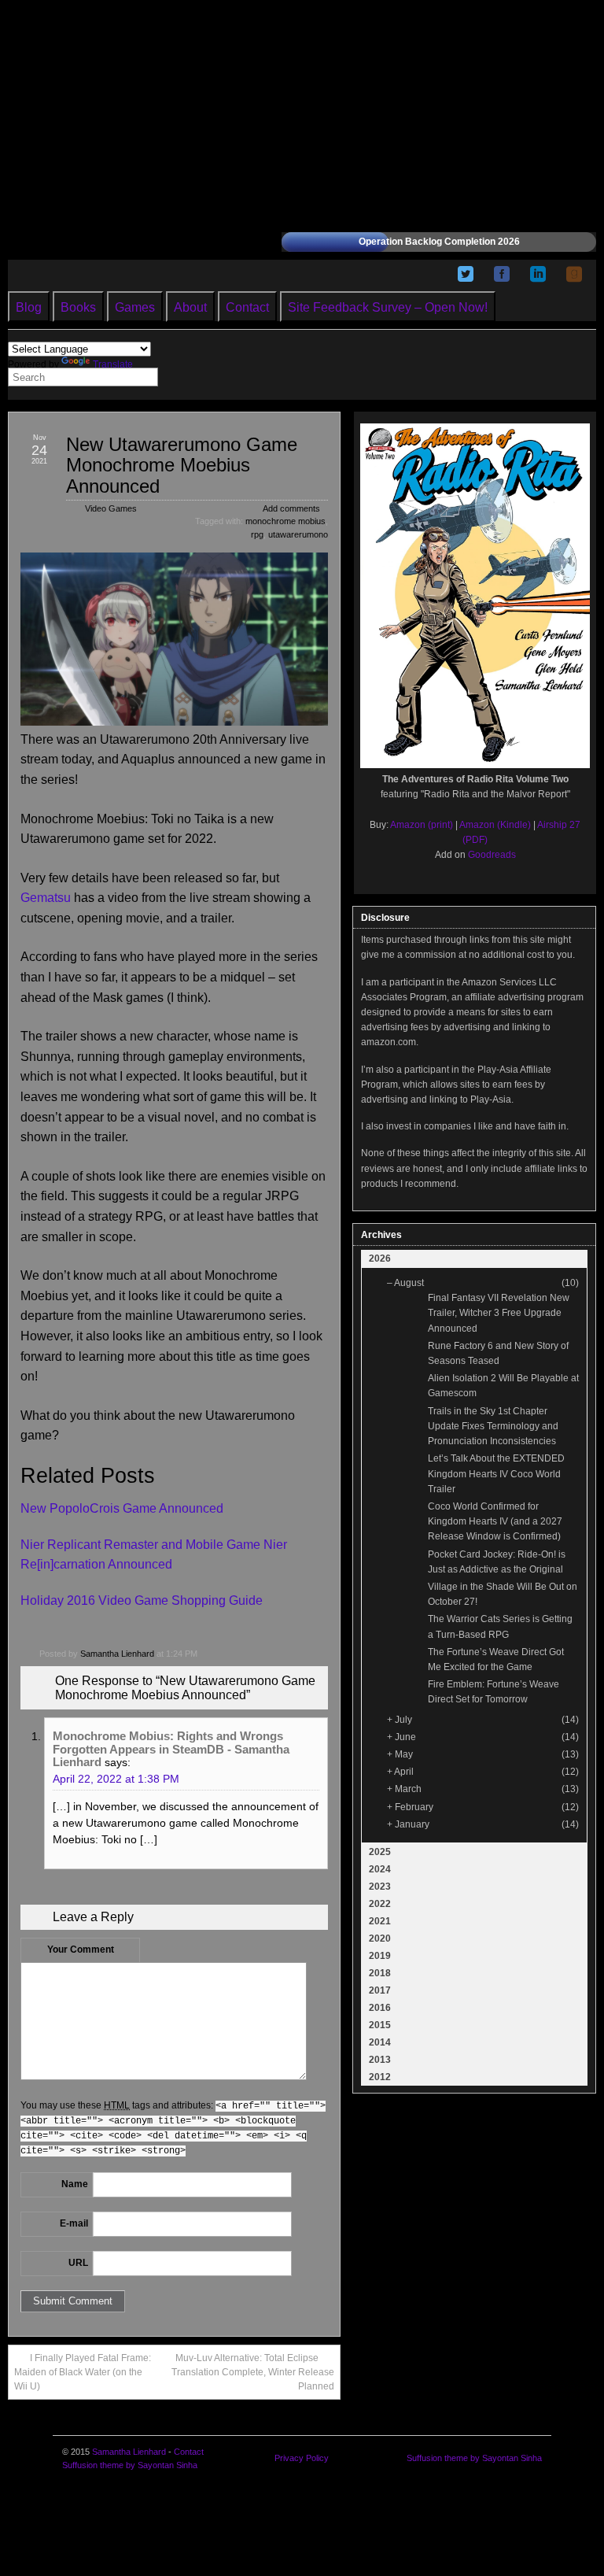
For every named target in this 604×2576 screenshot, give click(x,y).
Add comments (291, 508)
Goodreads (492, 855)
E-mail (74, 2223)
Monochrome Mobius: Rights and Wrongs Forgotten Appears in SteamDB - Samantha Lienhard (171, 1749)
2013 (380, 2060)
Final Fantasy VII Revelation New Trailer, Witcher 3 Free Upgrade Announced (499, 1313)
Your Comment (81, 1950)
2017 (380, 1990)
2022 (380, 1904)
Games (135, 307)
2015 (380, 2025)
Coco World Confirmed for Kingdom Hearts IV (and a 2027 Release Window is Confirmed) (495, 1521)
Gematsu (46, 898)
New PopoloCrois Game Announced (122, 1508)
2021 (380, 1921)
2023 (380, 1887)
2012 (380, 2077)
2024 (380, 1869)
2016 (380, 2008)
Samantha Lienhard (117, 1654)
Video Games (111, 508)
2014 (380, 2042)
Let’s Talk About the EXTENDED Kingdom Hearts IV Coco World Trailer (496, 1473)
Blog (29, 307)
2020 (380, 1938)
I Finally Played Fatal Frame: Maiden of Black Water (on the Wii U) (83, 2372)
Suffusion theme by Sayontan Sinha (130, 2465)
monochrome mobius (285, 521)
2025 (380, 1852)
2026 (380, 1258)
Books (78, 307)
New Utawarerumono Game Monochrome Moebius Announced (182, 465)
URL (78, 2263)
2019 (380, 1956)
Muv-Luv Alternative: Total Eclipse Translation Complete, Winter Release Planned (253, 2372)
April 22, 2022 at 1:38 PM (116, 1779)
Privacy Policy (302, 2458)
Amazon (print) (422, 825)
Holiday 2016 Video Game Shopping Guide (142, 1600)
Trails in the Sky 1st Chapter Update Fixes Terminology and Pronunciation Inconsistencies (493, 1426)
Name (75, 2184)
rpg (257, 534)
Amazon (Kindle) (495, 825)
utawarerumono (298, 534)
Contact (247, 307)
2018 (380, 1973)
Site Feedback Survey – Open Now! (388, 307)
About (190, 307)
